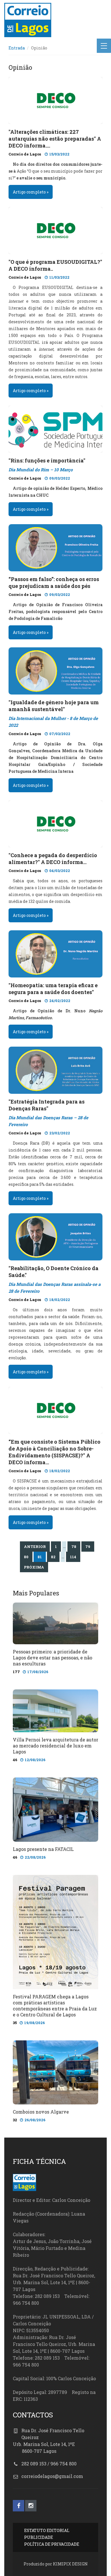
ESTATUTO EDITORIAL (47, 2530)
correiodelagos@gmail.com (52, 2476)
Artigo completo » (31, 192)
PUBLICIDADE (39, 2537)
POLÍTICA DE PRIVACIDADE (52, 2544)
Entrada (17, 48)
